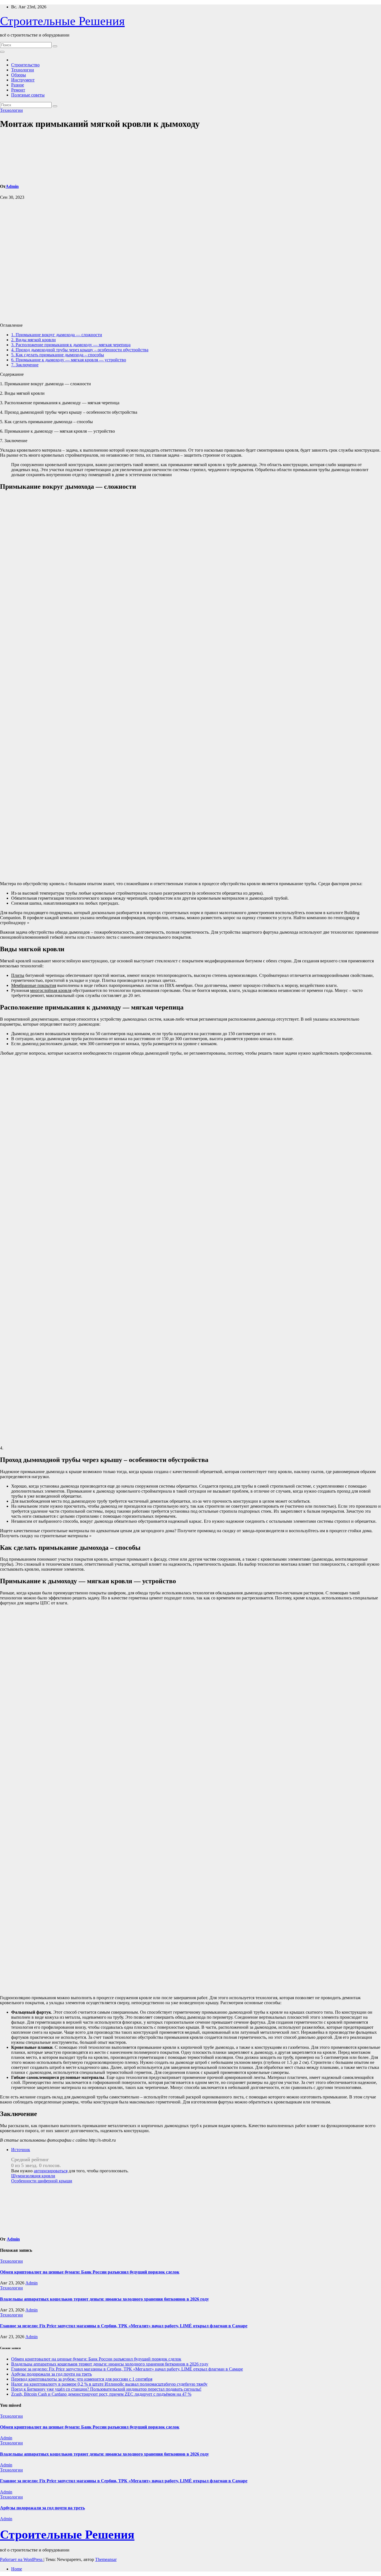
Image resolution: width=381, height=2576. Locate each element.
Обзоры (19, 75)
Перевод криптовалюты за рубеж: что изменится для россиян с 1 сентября (82, 2379)
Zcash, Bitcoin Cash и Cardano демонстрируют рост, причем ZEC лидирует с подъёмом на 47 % (101, 2394)
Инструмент (23, 80)
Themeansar (106, 2559)
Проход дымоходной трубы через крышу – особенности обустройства (80, 350)
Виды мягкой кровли (33, 340)
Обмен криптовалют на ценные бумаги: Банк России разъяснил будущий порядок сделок (90, 2272)
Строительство (25, 65)
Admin (12, 186)
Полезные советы (28, 95)
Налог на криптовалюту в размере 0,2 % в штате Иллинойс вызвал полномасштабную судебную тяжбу (109, 2384)
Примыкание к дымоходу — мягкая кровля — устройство (69, 360)
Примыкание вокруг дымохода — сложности (57, 335)
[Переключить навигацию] (2, 52)
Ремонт (18, 90)
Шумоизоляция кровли (33, 2176)
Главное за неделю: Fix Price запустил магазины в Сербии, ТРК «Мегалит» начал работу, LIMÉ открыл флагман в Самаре (124, 2326)
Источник (21, 2150)
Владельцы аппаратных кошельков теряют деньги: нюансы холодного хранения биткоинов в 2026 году (104, 2299)
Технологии (23, 70)
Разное (18, 85)
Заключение (25, 365)
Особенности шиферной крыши (42, 2181)
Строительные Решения (62, 21)
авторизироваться (51, 2171)
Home (17, 2569)
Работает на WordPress (22, 2559)
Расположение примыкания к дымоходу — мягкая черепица (71, 345)
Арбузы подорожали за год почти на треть (51, 2374)
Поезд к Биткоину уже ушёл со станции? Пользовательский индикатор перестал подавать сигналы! (106, 2389)
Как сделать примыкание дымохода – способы (58, 355)
